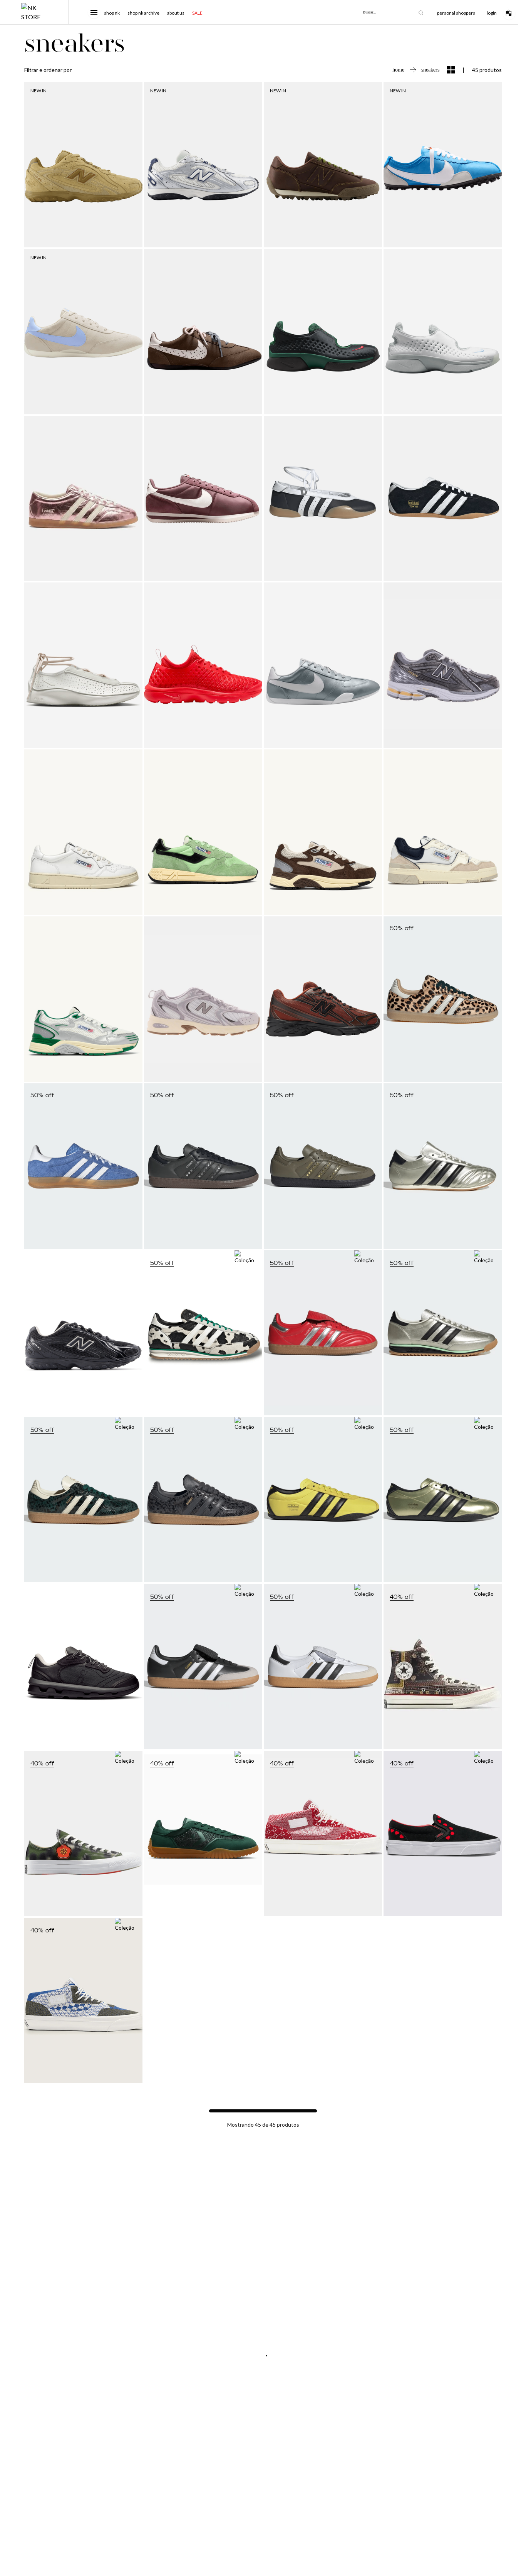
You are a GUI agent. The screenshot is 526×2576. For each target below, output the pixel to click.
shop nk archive (143, 13)
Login (492, 13)
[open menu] (94, 12)
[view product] (83, 165)
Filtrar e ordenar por (48, 70)
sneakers (430, 70)
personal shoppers (456, 13)
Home (398, 70)
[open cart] (511, 12)
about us (176, 13)
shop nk (112, 13)
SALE (197, 13)
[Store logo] (34, 12)
